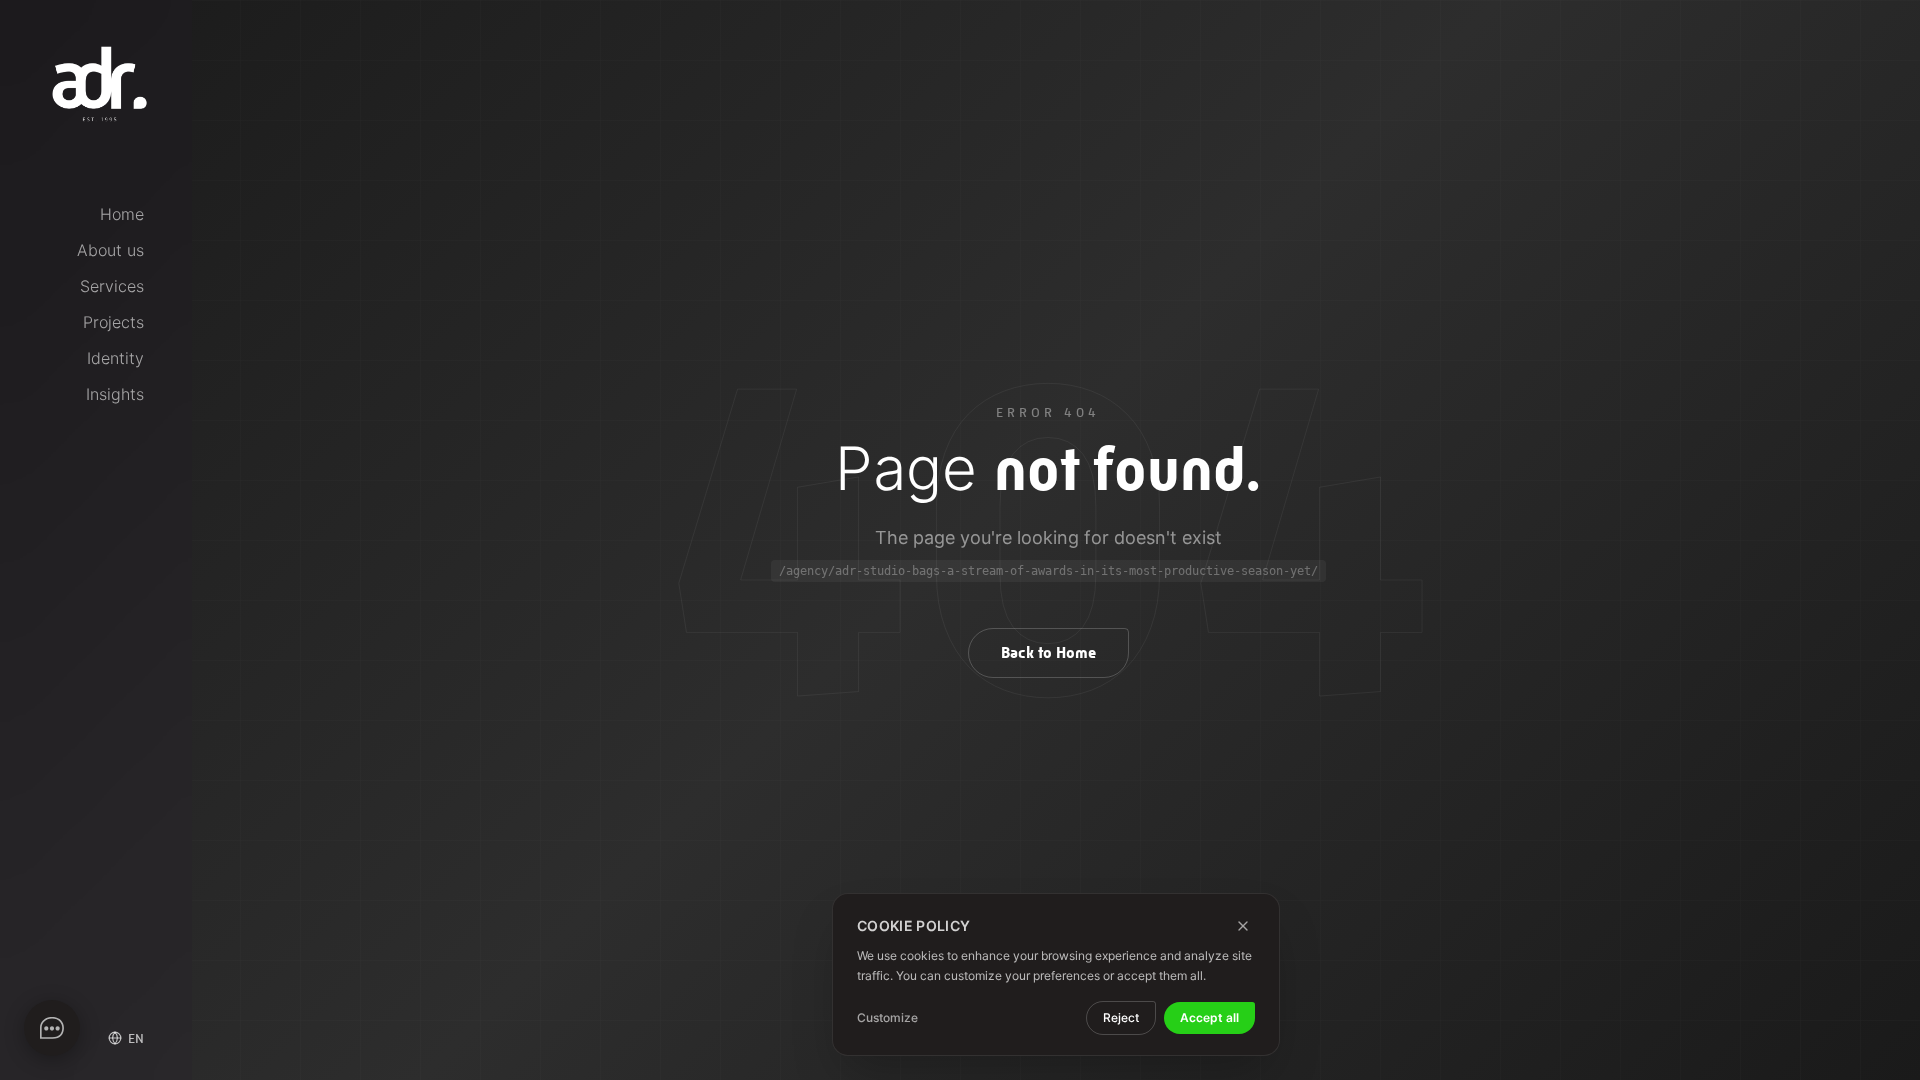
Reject (1121, 1017)
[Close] (1243, 926)
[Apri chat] (52, 1028)
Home (122, 214)
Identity (115, 358)
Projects (113, 322)
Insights (115, 394)
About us (110, 250)
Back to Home (1048, 652)
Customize (887, 1017)
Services (112, 286)
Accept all (1209, 1017)
